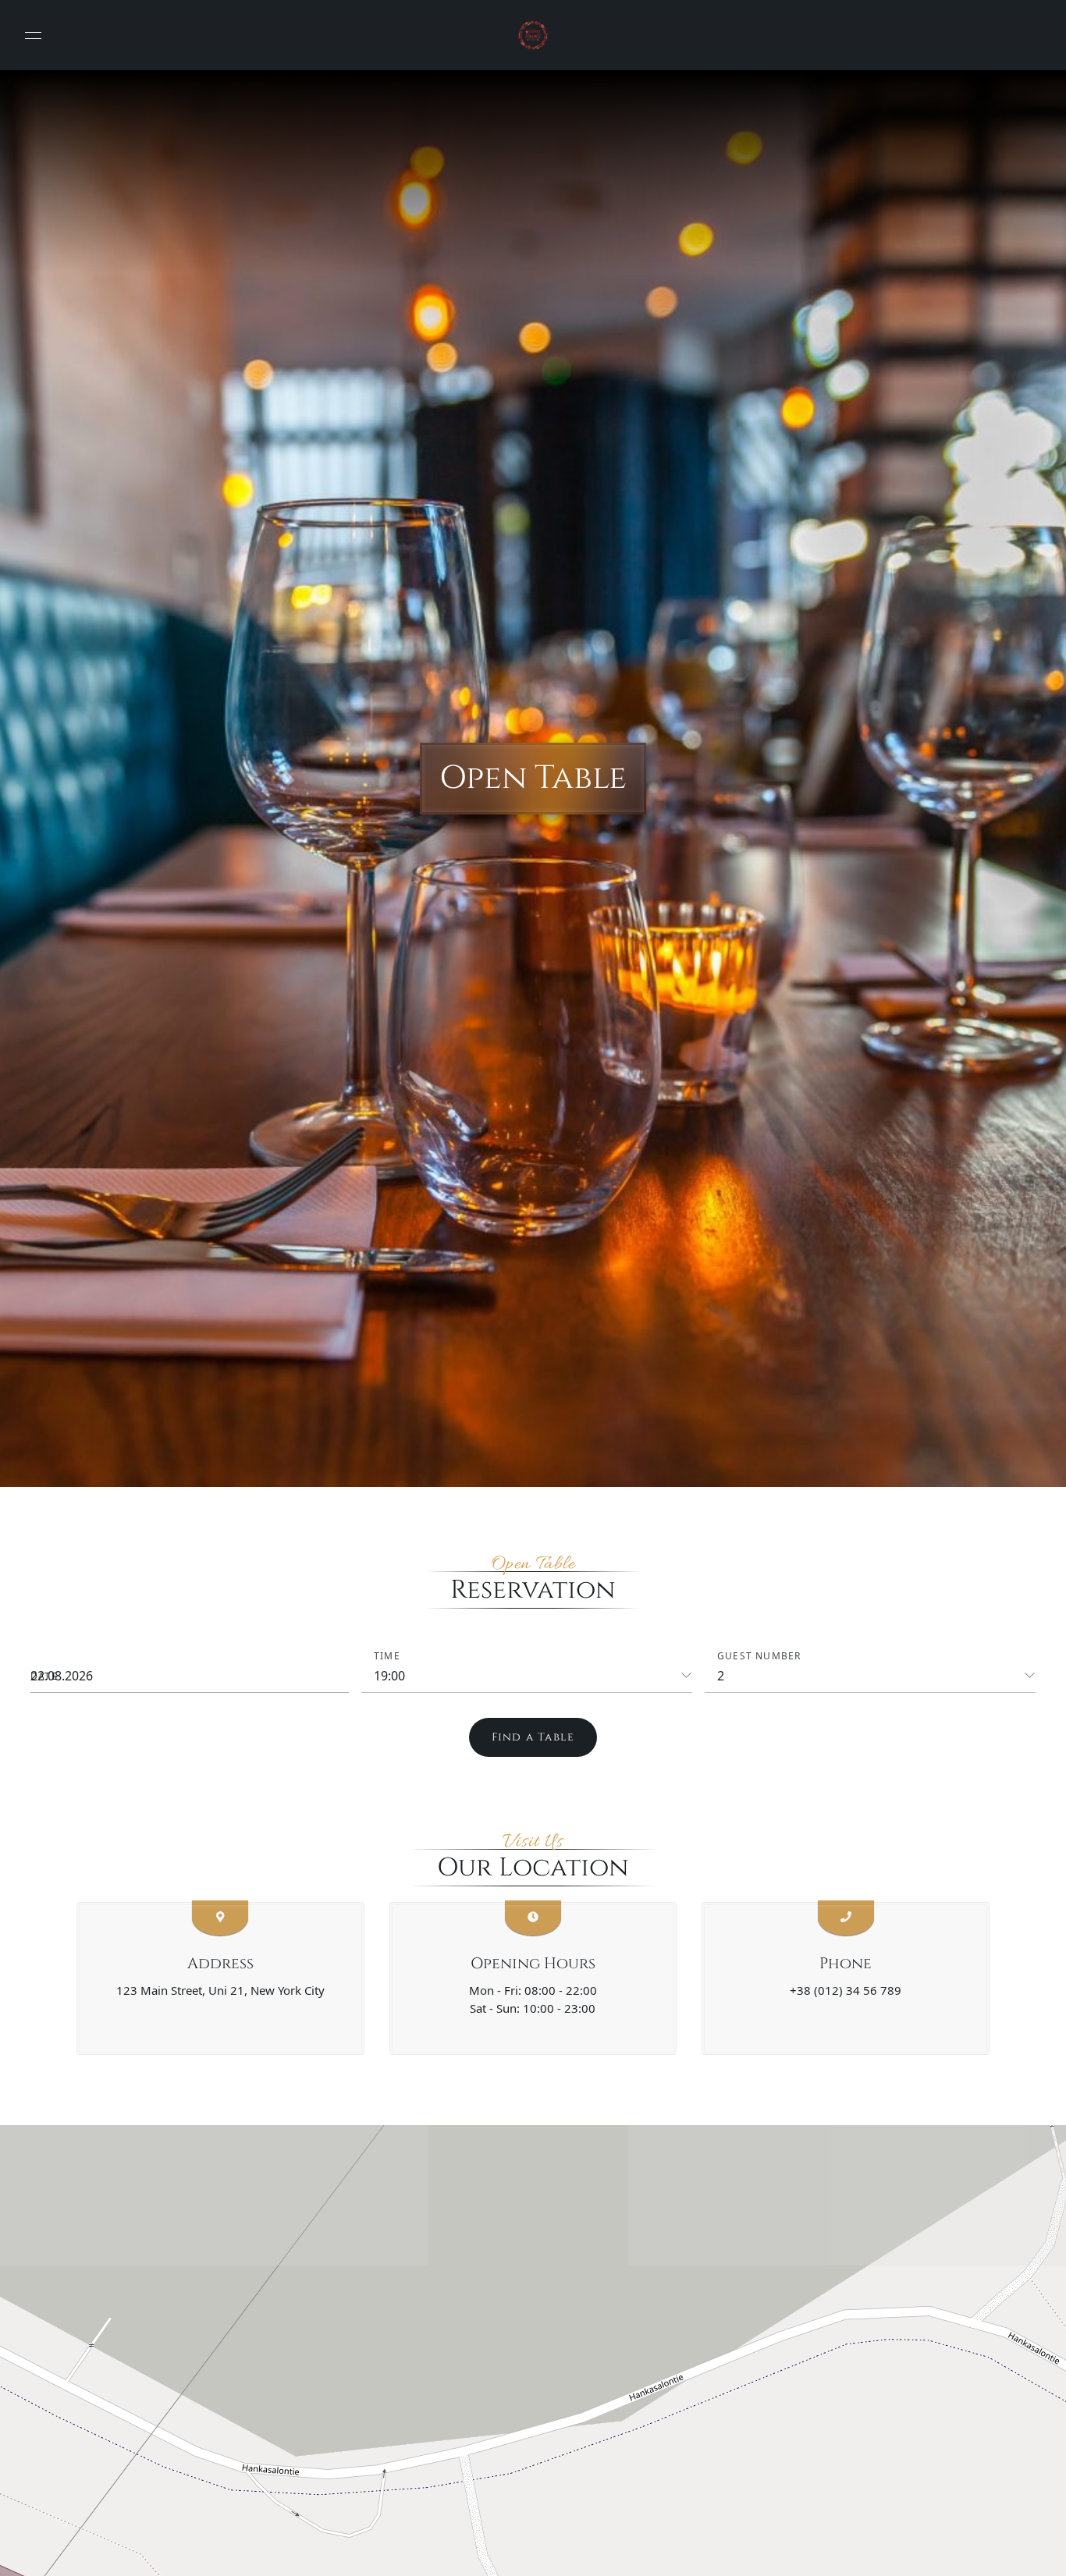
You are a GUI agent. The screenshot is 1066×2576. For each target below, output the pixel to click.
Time (387, 1656)
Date (44, 1676)
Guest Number (759, 1656)
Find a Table (533, 1737)
